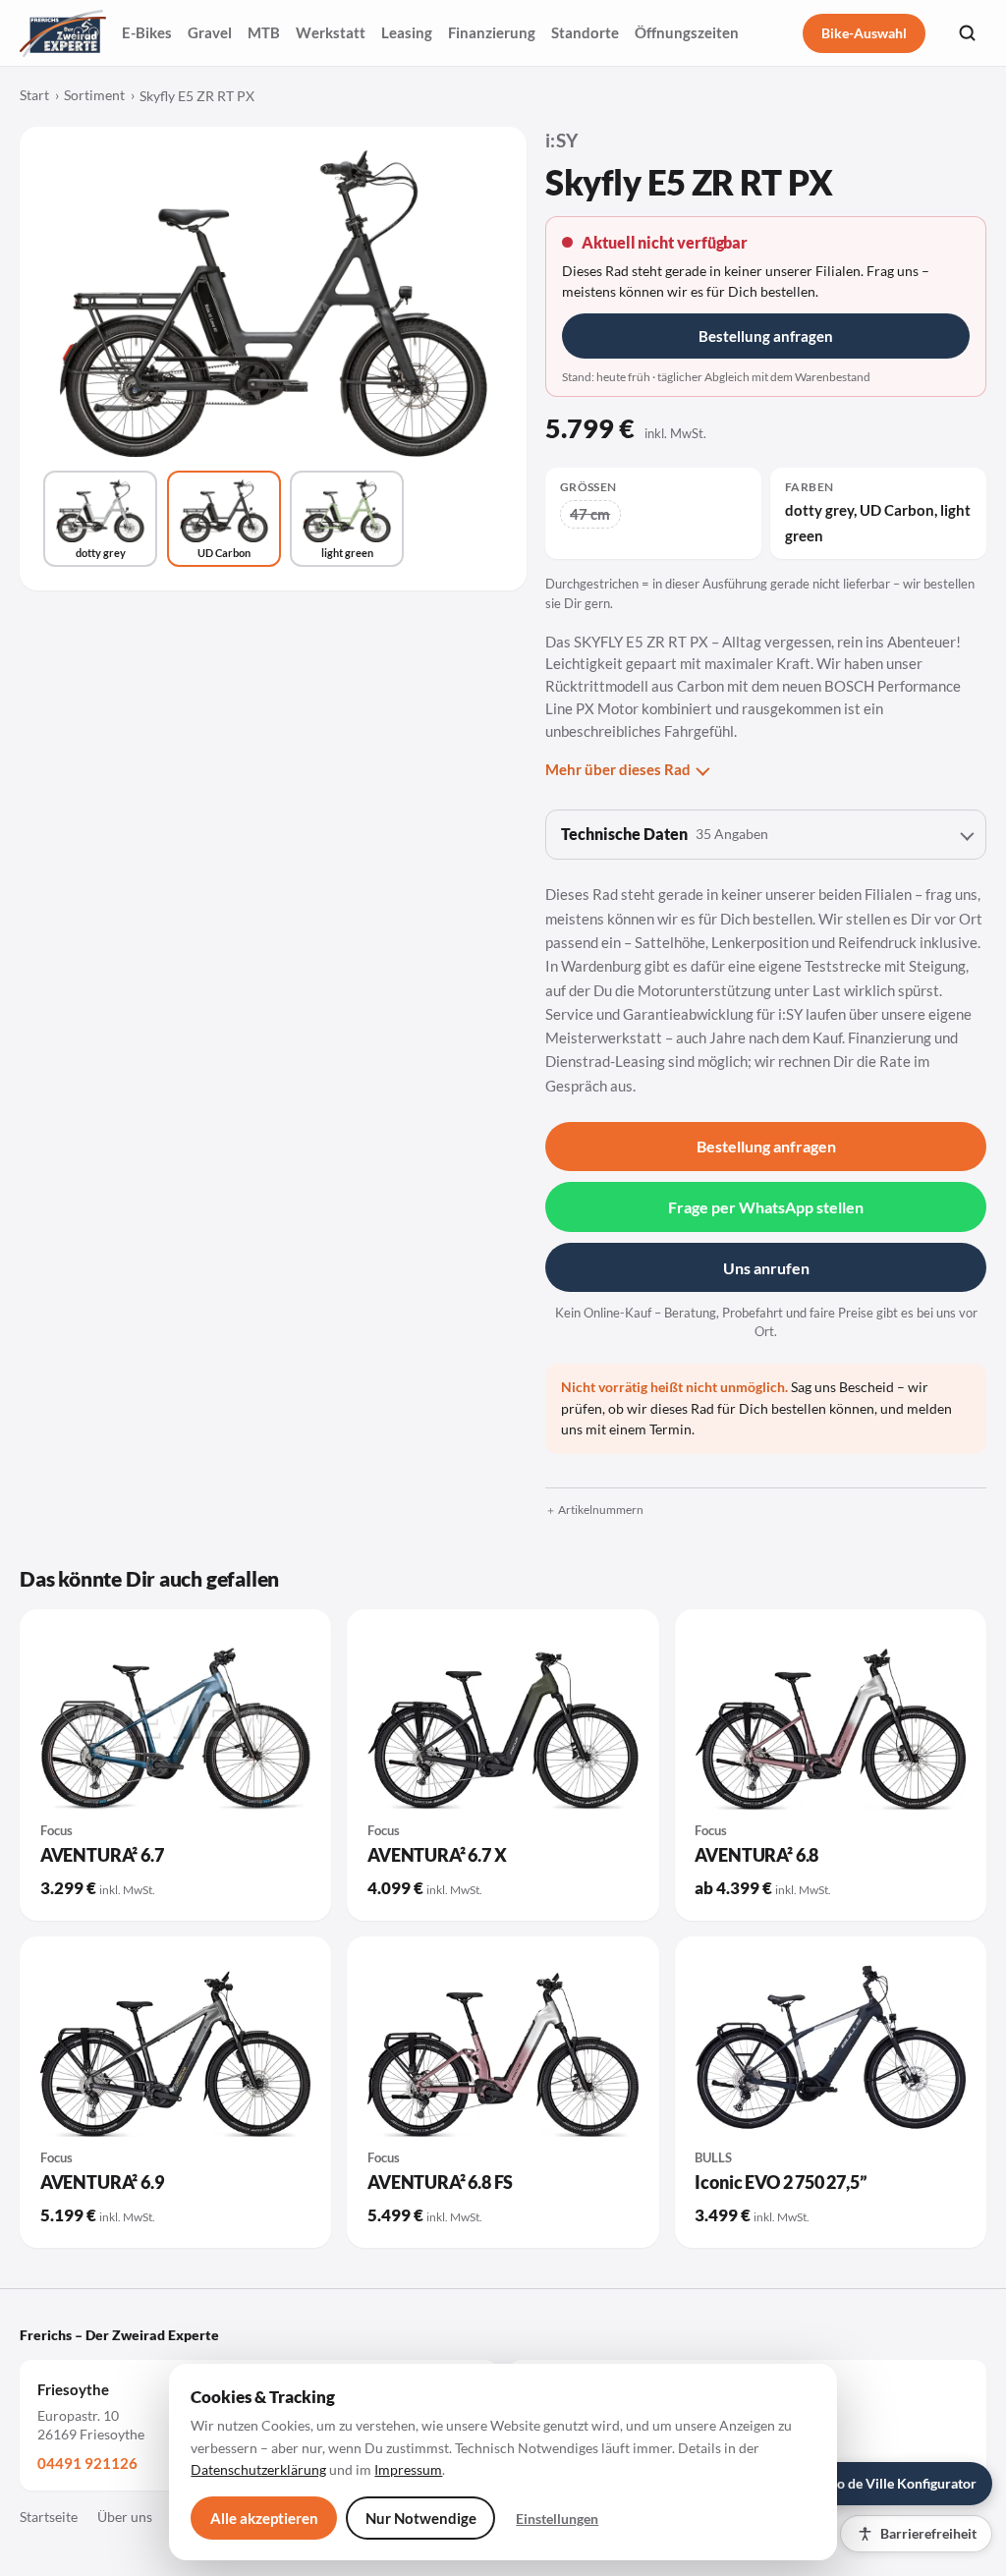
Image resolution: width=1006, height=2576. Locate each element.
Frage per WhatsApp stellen (766, 1207)
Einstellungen (557, 2519)
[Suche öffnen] (967, 33)
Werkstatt (331, 32)
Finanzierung (492, 32)
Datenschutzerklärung (258, 2469)
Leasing (407, 32)
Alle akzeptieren (264, 2518)
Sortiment (94, 95)
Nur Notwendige (421, 2518)
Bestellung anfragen (766, 336)
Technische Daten (665, 834)
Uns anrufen (766, 1268)
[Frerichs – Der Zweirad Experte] (63, 33)
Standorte (585, 32)
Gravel (210, 32)
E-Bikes (147, 32)
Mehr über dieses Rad (618, 769)
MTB (264, 32)
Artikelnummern (601, 1510)
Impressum (408, 2469)
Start (34, 95)
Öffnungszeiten (687, 32)
